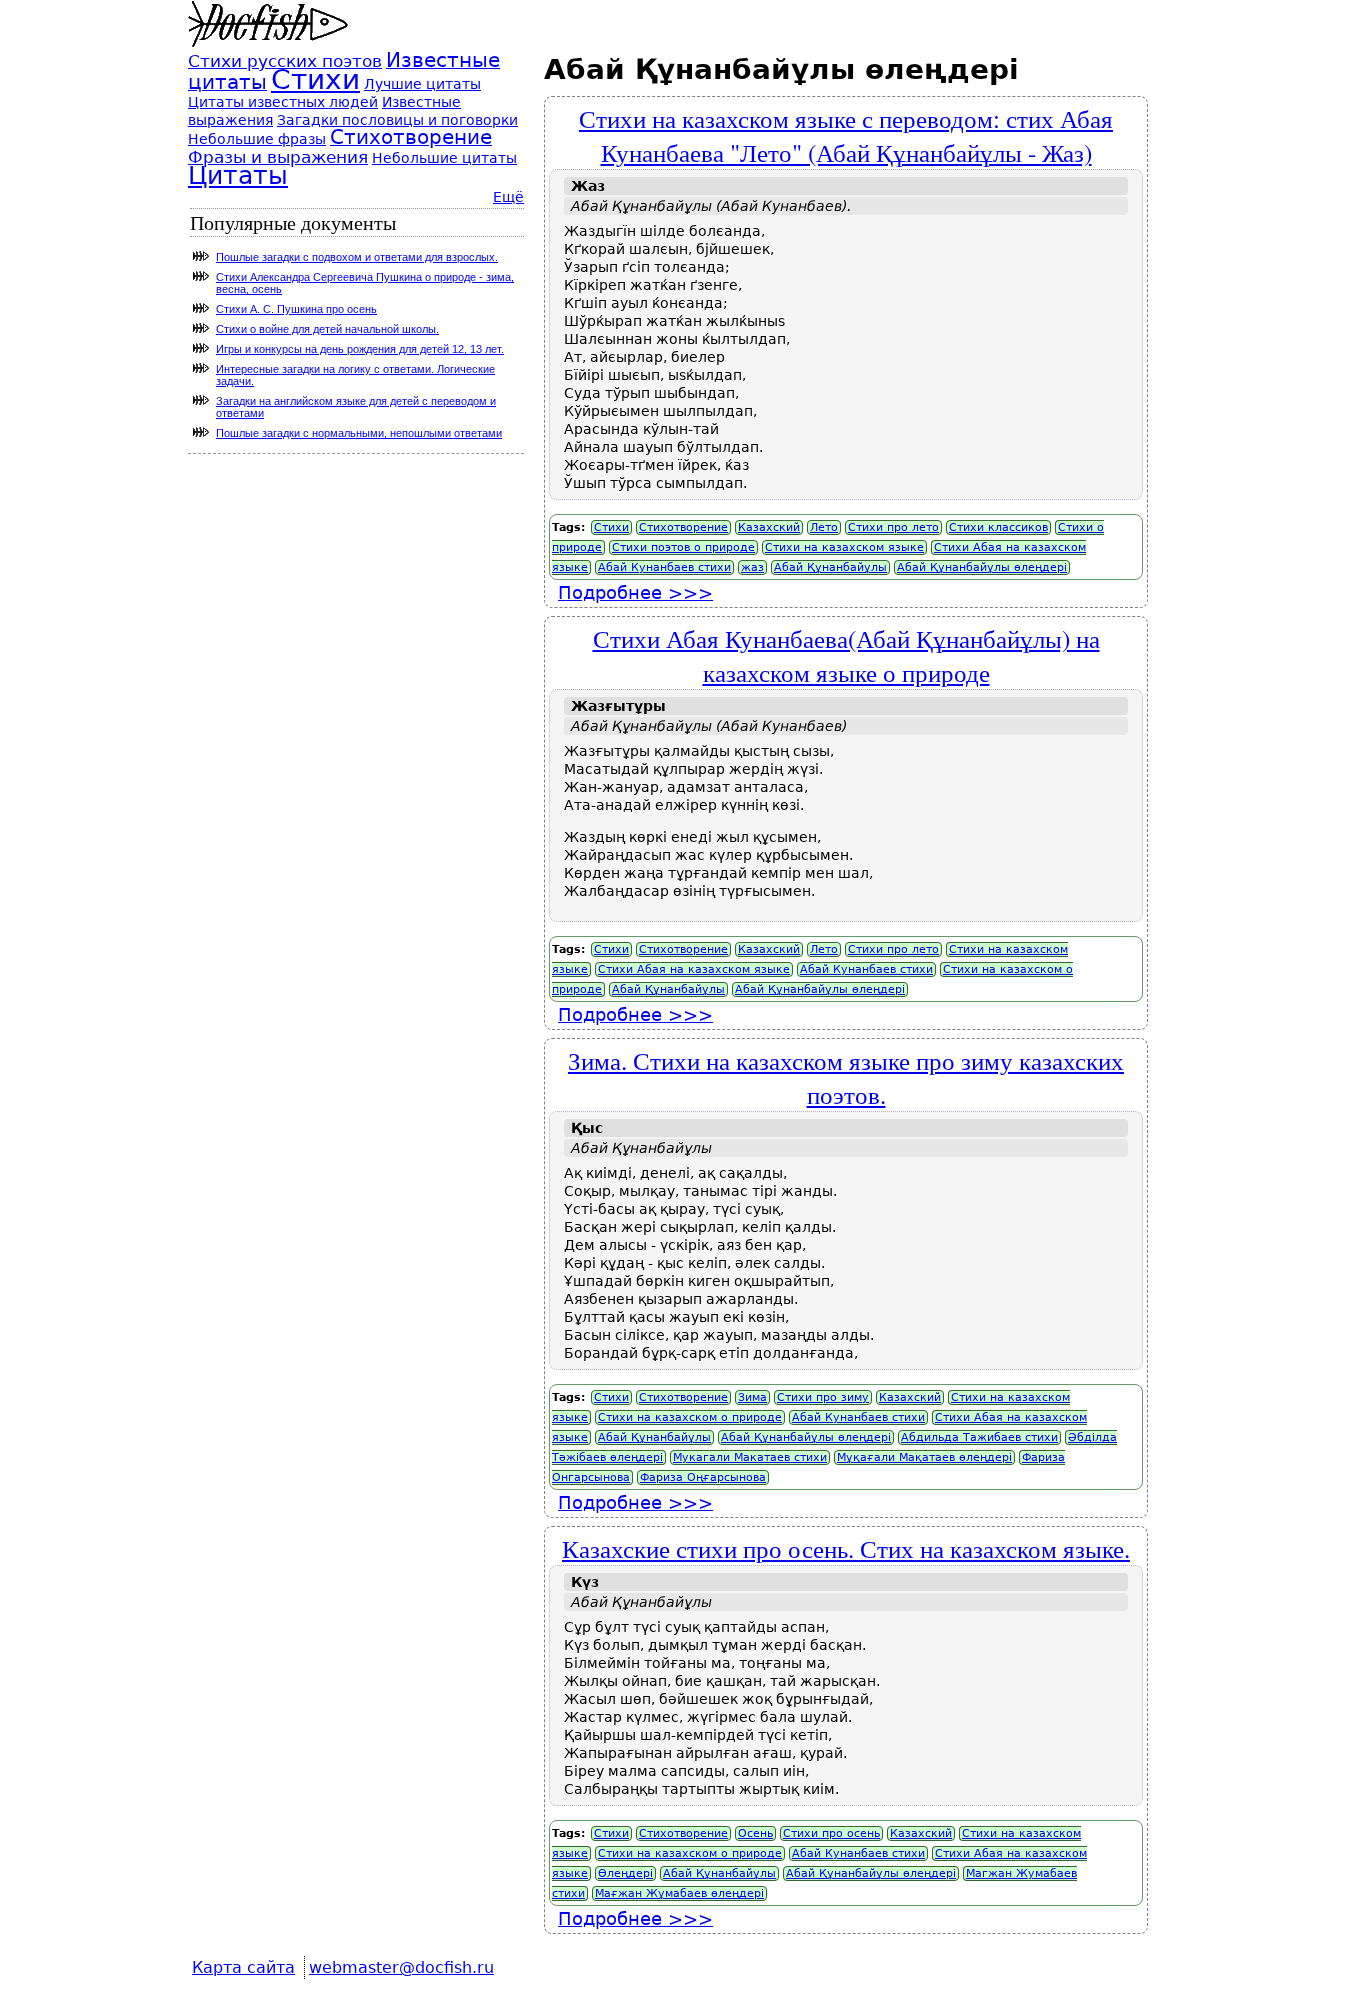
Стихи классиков (998, 527)
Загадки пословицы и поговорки (397, 120)
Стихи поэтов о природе (683, 547)
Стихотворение (683, 527)
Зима (752, 1397)
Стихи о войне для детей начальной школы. (327, 329)
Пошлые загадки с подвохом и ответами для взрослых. (357, 257)
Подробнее (635, 592)
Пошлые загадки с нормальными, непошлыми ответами (359, 433)
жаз (752, 567)
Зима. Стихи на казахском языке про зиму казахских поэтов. (846, 1077)
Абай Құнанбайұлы (830, 567)
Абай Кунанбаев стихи (664, 567)
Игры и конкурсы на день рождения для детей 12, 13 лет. (360, 349)
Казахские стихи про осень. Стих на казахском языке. (846, 1548)
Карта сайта (243, 1967)
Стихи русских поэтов (285, 61)
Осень (755, 1833)
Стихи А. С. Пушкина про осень (296, 309)
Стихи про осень (831, 1833)
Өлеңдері (625, 1873)
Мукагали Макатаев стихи (750, 1457)
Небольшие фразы (257, 139)
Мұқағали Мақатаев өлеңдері (924, 1457)
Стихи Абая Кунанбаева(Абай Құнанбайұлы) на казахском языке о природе (846, 655)
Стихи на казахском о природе (690, 1417)
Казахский (769, 527)
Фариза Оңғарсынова (703, 1477)
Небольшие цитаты (444, 158)
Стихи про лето (893, 527)
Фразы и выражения (278, 157)
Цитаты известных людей (283, 102)
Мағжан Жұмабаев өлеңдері (679, 1893)
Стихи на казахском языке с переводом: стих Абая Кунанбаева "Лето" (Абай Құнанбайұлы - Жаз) (846, 135)
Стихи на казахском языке (844, 547)
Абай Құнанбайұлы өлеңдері (982, 567)
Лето (824, 527)
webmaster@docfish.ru (401, 1967)
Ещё (508, 197)
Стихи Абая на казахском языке (694, 969)
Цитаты (238, 175)
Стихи (611, 527)
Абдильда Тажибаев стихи (979, 1437)
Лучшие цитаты (422, 84)
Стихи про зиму (823, 1397)
